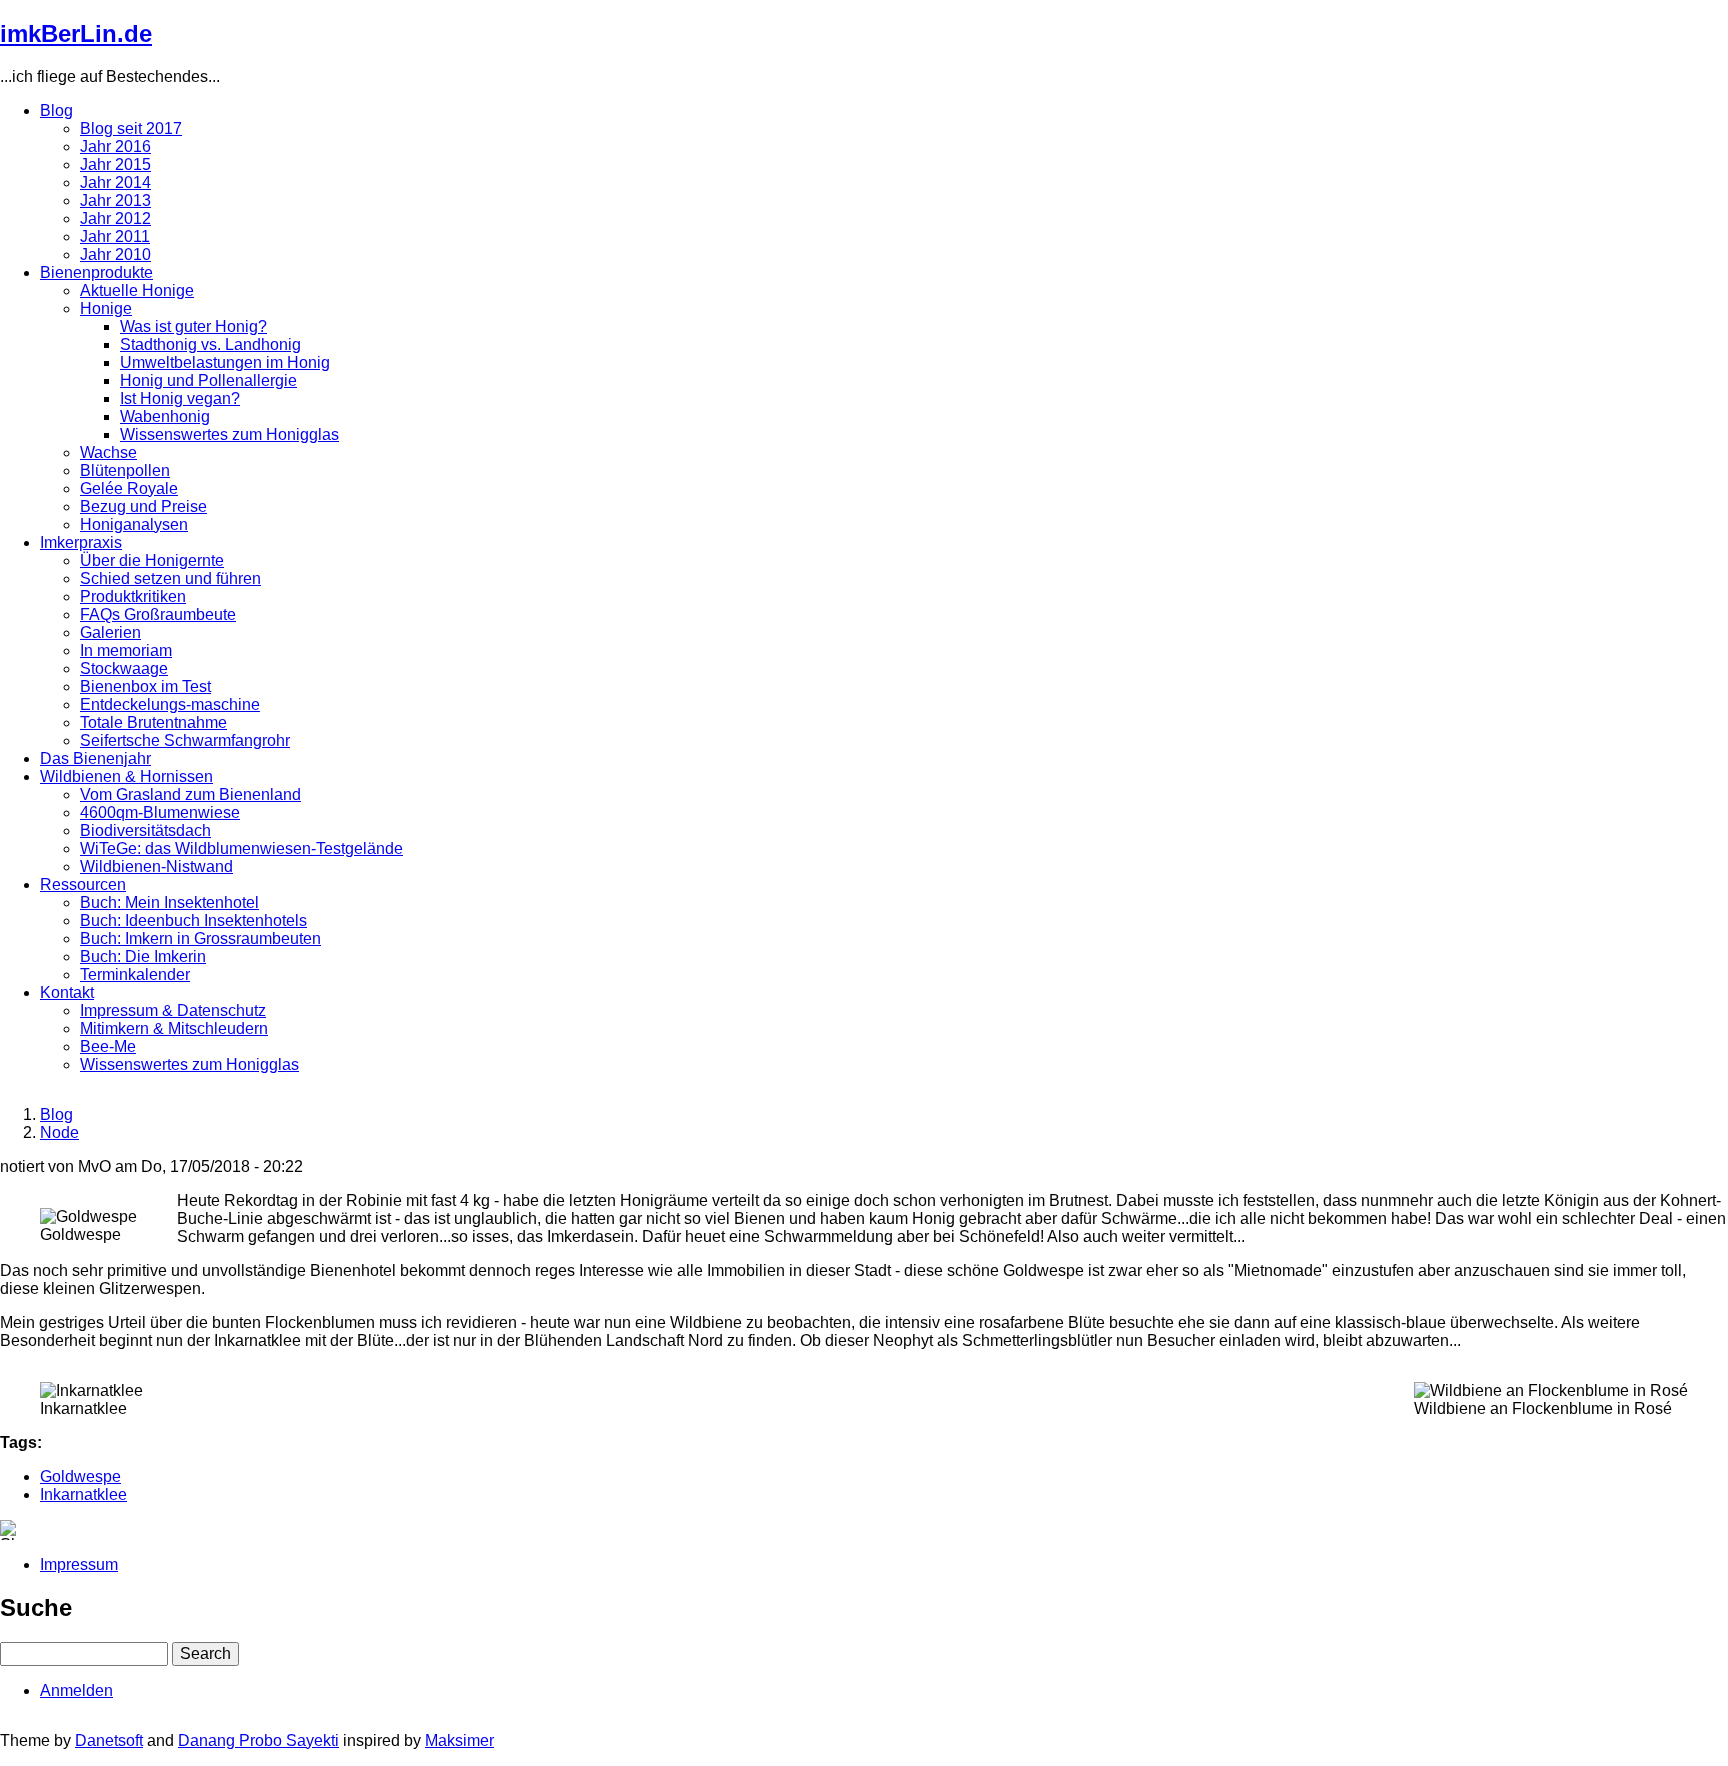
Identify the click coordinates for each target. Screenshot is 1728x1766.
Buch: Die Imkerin (143, 956)
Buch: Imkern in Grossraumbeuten (200, 938)
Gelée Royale (129, 488)
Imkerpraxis (81, 542)
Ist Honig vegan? (180, 398)
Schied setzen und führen (170, 578)
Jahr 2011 (115, 236)
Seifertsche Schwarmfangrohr (185, 740)
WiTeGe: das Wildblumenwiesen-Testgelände (241, 848)
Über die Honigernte (152, 560)
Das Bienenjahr (95, 758)
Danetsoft (109, 1740)
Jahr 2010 (115, 254)
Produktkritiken (133, 596)
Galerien (110, 632)
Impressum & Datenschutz (173, 1010)
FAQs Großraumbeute (158, 614)
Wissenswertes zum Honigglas (229, 434)
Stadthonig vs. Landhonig (210, 344)
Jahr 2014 (115, 182)
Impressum (79, 1564)
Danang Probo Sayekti (258, 1740)
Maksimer (459, 1740)
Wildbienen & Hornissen (126, 776)
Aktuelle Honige (137, 290)
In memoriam (126, 650)
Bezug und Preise (143, 506)
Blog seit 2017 (131, 128)
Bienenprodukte (96, 272)
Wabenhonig (165, 416)
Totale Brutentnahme (153, 722)
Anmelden (76, 1690)
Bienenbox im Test (145, 686)
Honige (106, 308)
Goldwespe (80, 1476)
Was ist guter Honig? (193, 326)
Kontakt (67, 992)
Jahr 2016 (115, 146)
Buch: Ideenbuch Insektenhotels (193, 920)
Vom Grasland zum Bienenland (190, 794)
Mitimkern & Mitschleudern (174, 1028)
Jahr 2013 (115, 200)
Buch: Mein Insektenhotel (169, 902)
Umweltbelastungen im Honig (225, 362)
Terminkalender (135, 974)
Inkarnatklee (83, 1494)
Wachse (108, 452)
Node (59, 1132)
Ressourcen (83, 884)
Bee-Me (108, 1046)
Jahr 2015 (115, 164)
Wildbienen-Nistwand (156, 866)
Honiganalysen (134, 524)
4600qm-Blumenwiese (160, 812)
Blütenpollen (125, 470)
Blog (56, 110)
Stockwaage (124, 668)
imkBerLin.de (76, 33)
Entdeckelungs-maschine (170, 704)
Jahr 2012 (115, 218)
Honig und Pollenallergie (208, 380)
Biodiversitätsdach (145, 830)
